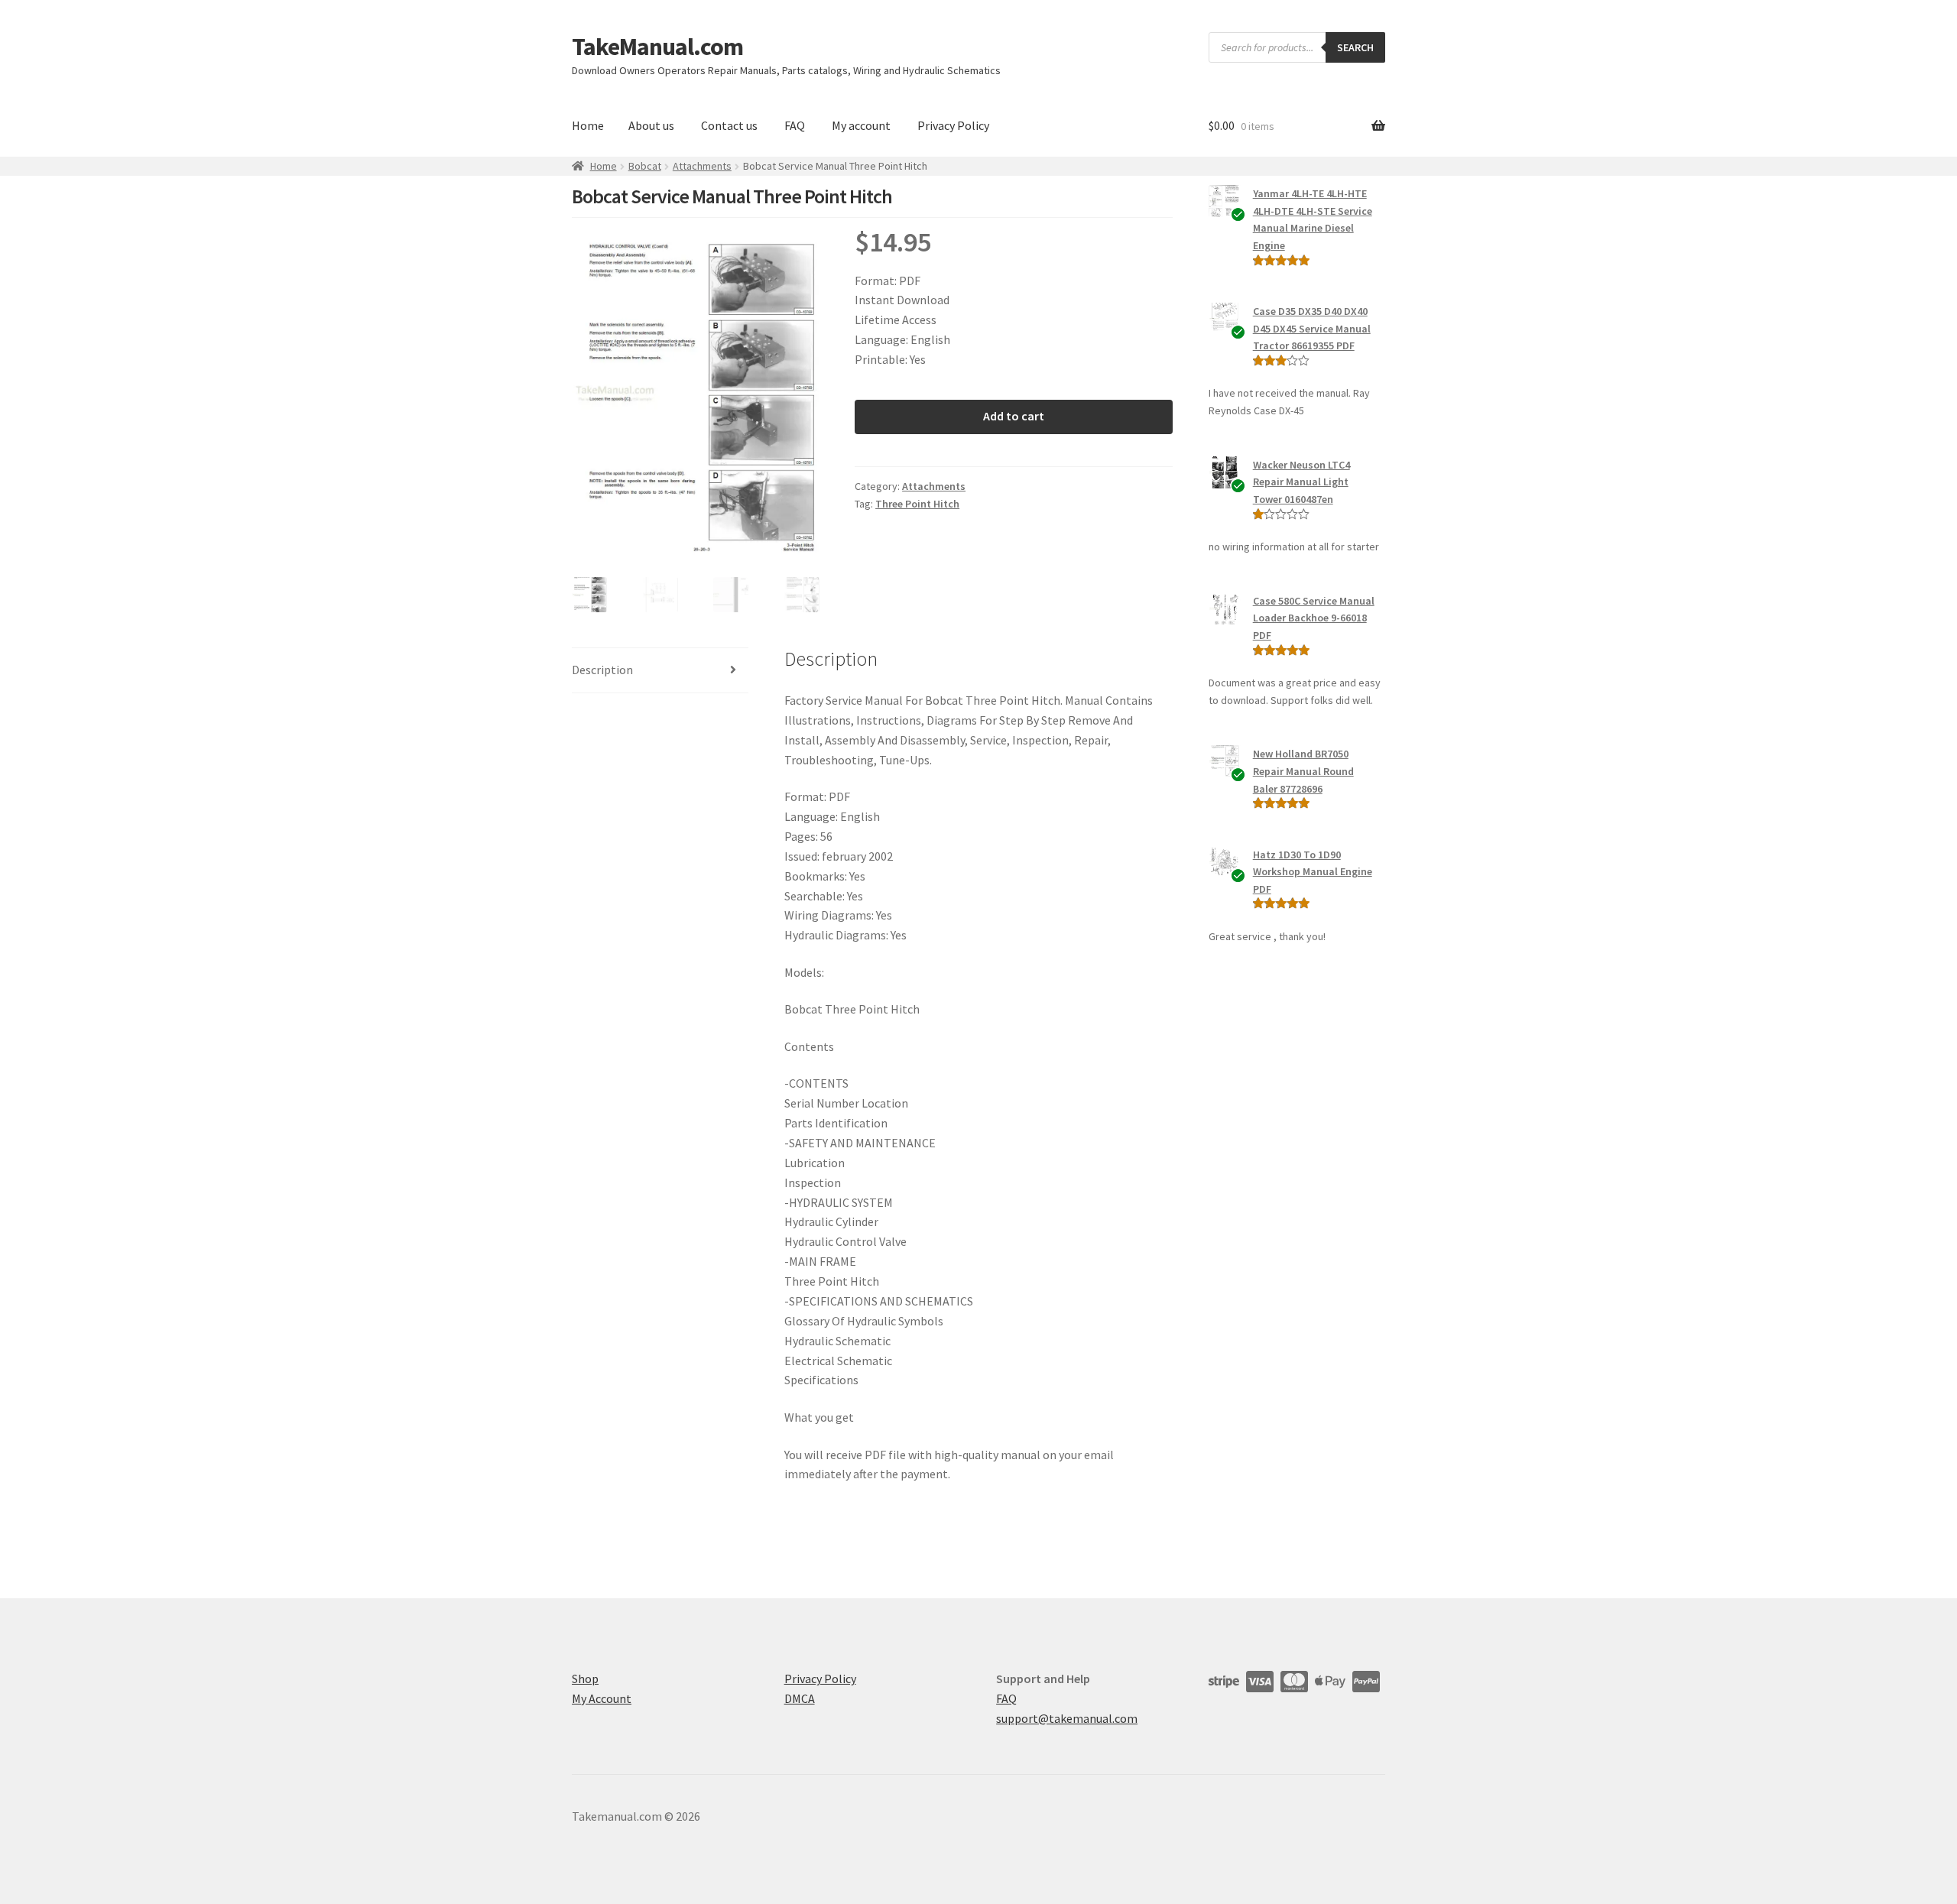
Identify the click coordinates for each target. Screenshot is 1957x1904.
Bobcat (645, 166)
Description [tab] (602, 670)
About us (651, 125)
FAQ (795, 125)
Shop (585, 1679)
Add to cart (1014, 416)
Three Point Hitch (917, 504)
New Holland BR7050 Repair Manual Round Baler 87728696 (1303, 771)
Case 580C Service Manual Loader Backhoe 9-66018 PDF (1314, 618)
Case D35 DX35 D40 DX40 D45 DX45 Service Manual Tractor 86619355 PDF (1312, 328)
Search (1355, 47)
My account (861, 125)
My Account (602, 1698)
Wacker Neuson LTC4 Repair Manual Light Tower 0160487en (1301, 482)
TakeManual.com (657, 47)
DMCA (800, 1698)
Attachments (702, 166)
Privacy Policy (953, 125)
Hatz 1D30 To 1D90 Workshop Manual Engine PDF (1313, 872)
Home (588, 125)
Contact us (729, 125)
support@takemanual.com (1067, 1718)
